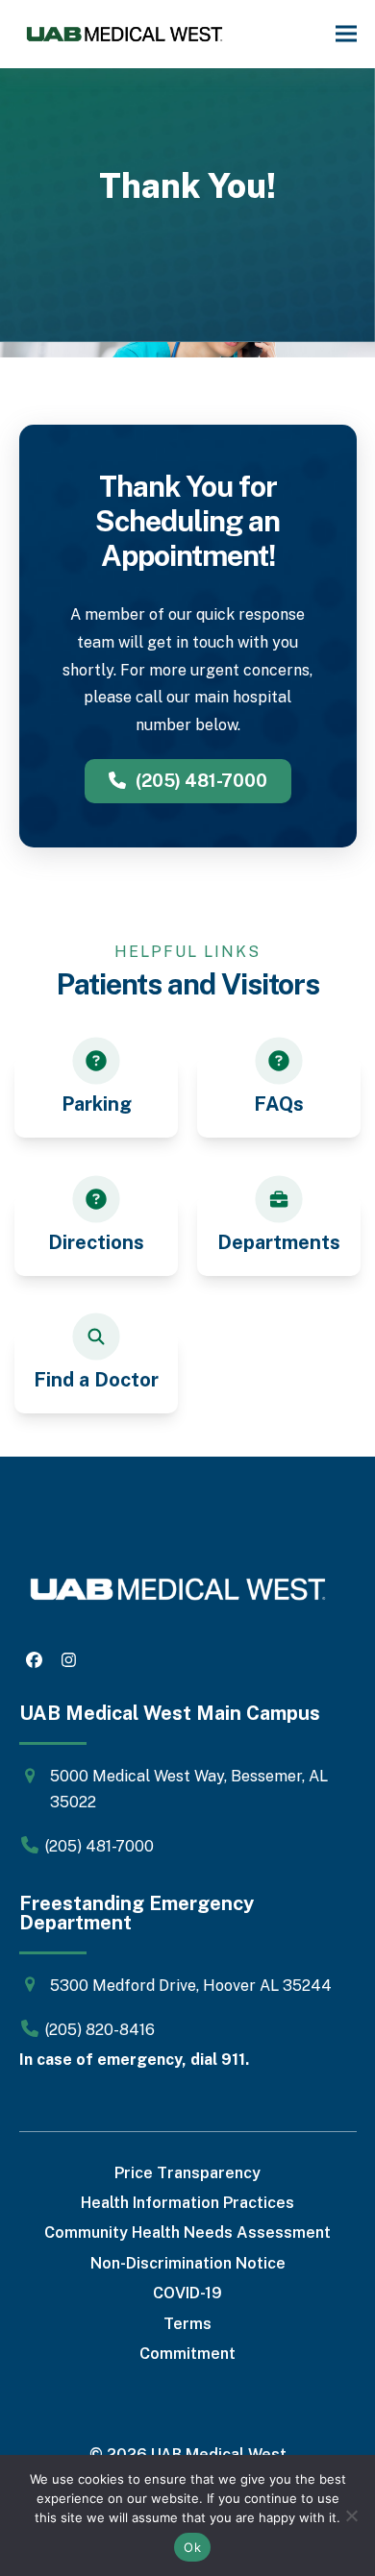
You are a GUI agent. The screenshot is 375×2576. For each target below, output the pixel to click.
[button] (346, 34)
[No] (351, 2515)
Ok (192, 2547)
